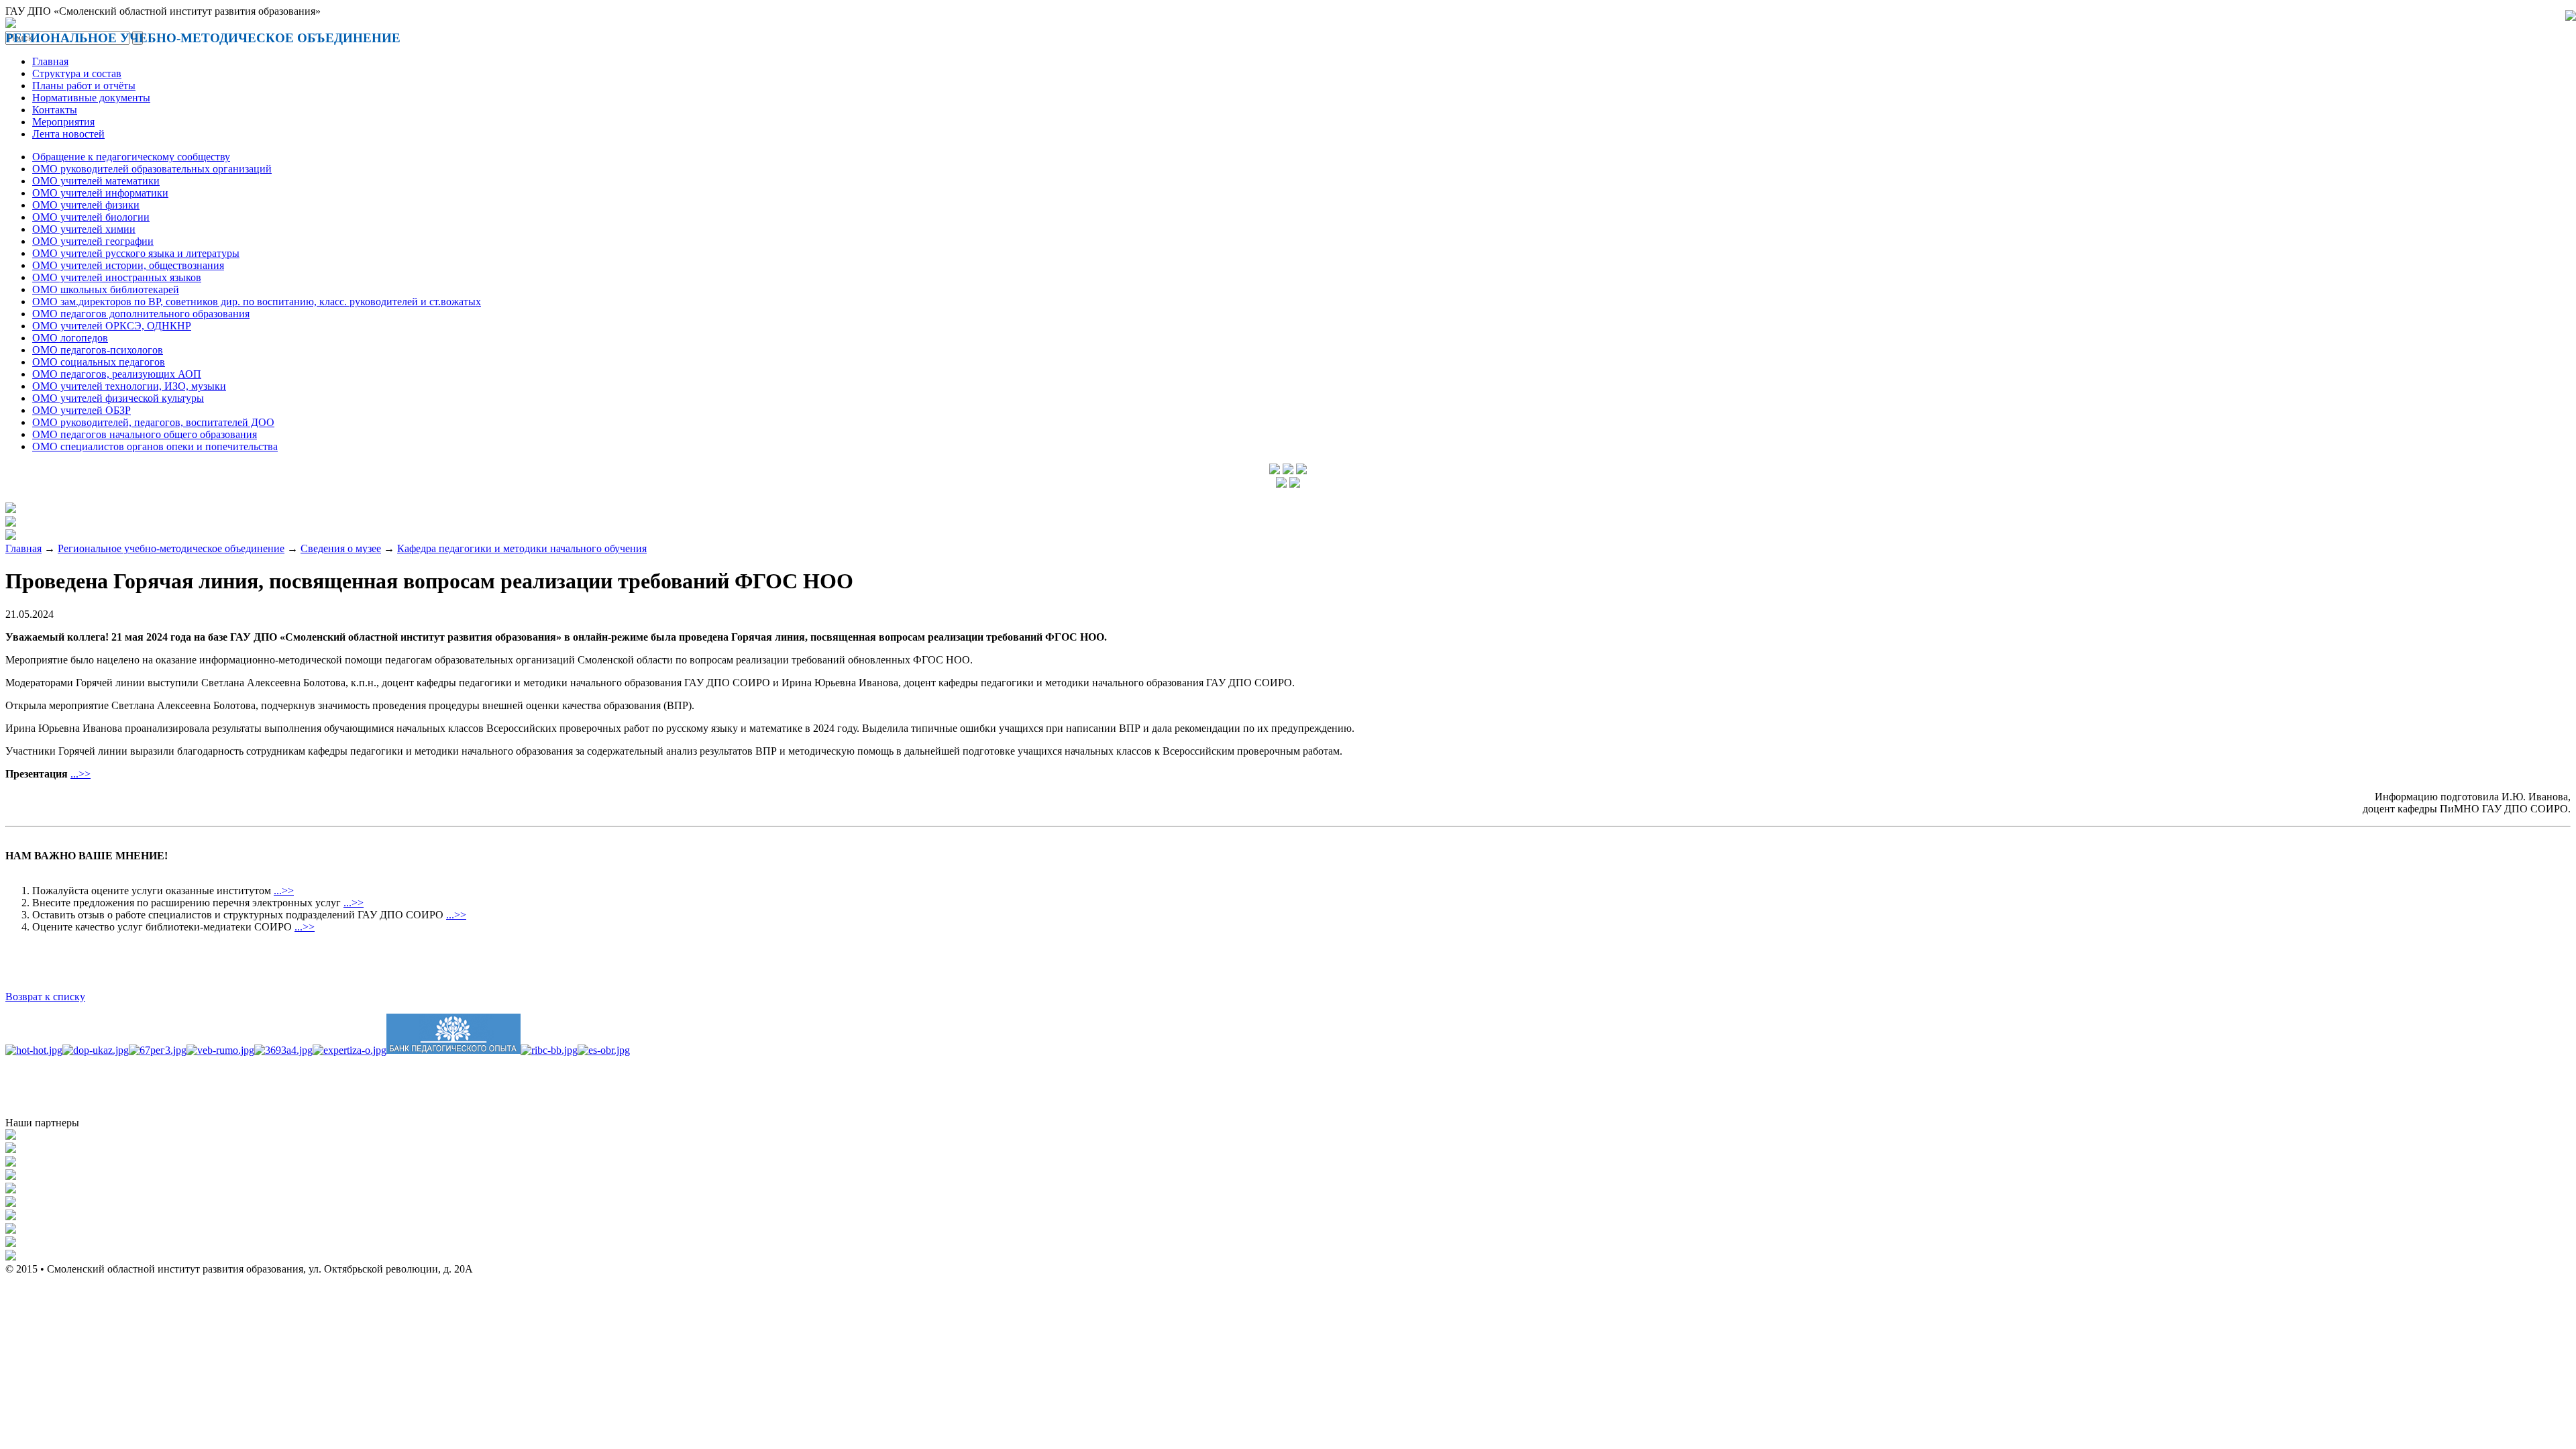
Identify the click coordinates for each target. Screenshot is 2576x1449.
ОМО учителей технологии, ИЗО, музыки (129, 386)
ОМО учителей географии (93, 241)
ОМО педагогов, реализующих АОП (117, 374)
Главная (50, 61)
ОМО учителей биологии (91, 217)
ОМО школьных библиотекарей (106, 289)
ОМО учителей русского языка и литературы (136, 253)
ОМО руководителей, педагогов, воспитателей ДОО (153, 422)
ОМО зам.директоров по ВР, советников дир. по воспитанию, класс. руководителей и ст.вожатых (257, 302)
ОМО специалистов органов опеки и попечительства (155, 446)
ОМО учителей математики (96, 181)
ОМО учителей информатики (100, 193)
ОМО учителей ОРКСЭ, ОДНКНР (112, 326)
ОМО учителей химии (84, 229)
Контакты (55, 110)
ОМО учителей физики (86, 205)
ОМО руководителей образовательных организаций (152, 169)
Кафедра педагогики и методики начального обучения (522, 548)
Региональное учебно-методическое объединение (171, 548)
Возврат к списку (45, 997)
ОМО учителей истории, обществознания (128, 265)
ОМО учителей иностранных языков (117, 277)
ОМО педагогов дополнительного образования (141, 314)
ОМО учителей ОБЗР (82, 410)
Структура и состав (77, 73)
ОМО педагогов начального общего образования (145, 434)
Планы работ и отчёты (84, 86)
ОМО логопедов (70, 338)
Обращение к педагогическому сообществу (131, 157)
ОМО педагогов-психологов (98, 350)
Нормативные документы (91, 98)
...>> (80, 774)
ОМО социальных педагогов (99, 362)
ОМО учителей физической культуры (118, 398)
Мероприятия (63, 122)
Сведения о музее (341, 548)
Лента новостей (68, 134)
